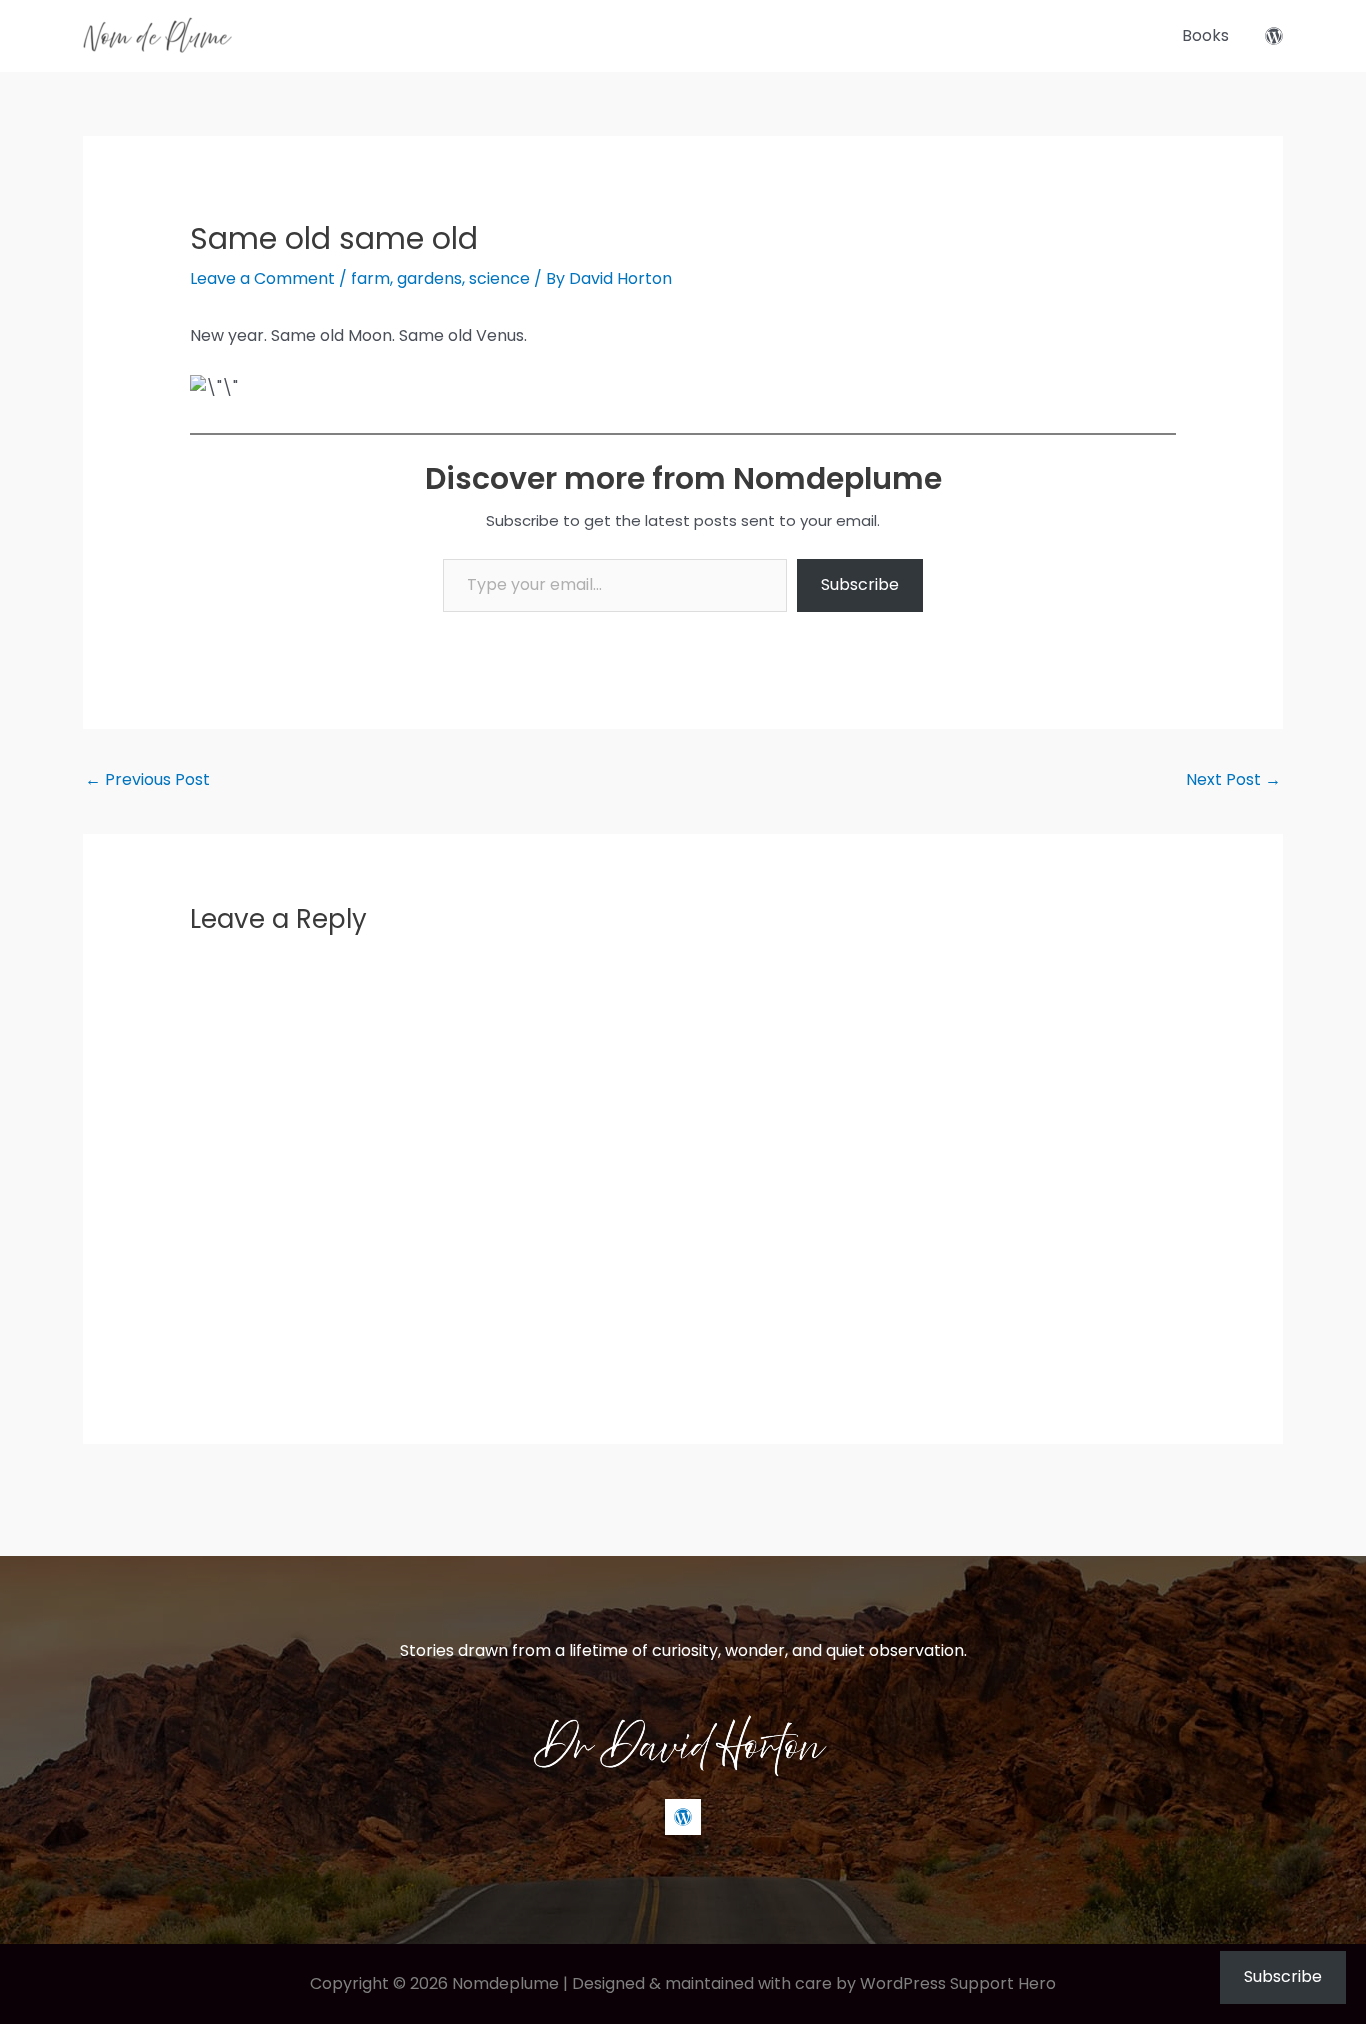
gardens (429, 278)
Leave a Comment (262, 278)
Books (1205, 35)
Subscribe (860, 584)
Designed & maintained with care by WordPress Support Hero (814, 1983)
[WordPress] (1274, 36)
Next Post (1233, 779)
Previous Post (147, 779)
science (499, 278)
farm (370, 278)
